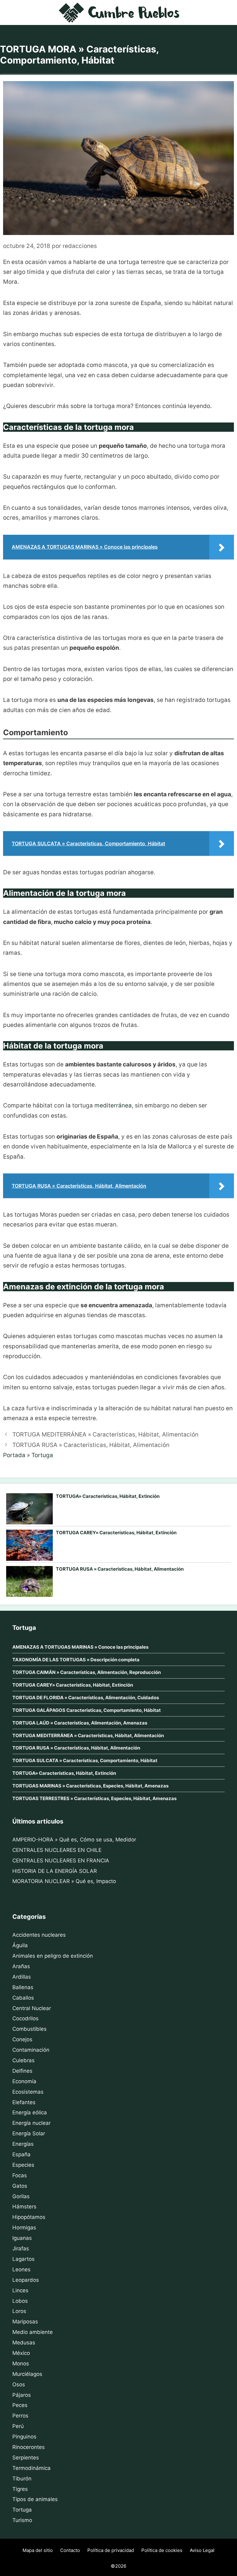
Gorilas (21, 2196)
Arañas (21, 1966)
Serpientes (26, 2458)
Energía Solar (29, 2133)
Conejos (22, 2039)
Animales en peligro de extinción (53, 1956)
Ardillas (22, 1977)
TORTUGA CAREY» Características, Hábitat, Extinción (116, 1533)
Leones (21, 2269)
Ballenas (23, 1987)
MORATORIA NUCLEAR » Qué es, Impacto (64, 1881)
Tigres (20, 2489)
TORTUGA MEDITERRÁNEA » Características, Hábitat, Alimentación (105, 1434)
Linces (20, 2290)
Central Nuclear (32, 2008)
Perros (20, 2416)
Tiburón (22, 2479)
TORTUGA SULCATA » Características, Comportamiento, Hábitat (85, 1760)
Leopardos (26, 2280)
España (21, 2154)
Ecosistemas (28, 2092)
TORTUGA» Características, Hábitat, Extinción (108, 1496)
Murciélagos (27, 2374)
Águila (20, 1945)
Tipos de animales (35, 2499)
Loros (19, 2311)
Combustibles (29, 2029)
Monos (21, 2364)
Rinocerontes (29, 2447)
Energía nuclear (31, 2123)
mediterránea (113, 1105)
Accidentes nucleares (39, 1935)
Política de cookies (162, 2550)
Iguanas (22, 2238)
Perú (18, 2426)
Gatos (20, 2186)
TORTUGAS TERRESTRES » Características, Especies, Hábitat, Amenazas (94, 1798)
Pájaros (22, 2395)
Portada (14, 1455)
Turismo (22, 2520)
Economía (24, 2081)
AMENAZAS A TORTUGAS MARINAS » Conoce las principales (80, 1647)
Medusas (24, 2343)
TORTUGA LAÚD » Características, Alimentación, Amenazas (80, 1723)
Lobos (20, 2301)
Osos (19, 2384)
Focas (20, 2175)
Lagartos (23, 2259)
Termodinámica (31, 2468)
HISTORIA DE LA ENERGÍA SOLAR (55, 1871)
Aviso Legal (202, 2550)
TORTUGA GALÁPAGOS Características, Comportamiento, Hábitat (87, 1710)
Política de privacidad (111, 2550)
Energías (23, 2144)
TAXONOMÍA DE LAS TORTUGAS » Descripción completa (76, 1660)
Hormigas (24, 2228)
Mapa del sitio (38, 2550)
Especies (23, 2165)
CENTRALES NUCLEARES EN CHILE (57, 1850)
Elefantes (24, 2102)
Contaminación (31, 2050)
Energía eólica (30, 2112)
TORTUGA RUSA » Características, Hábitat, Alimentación (91, 1445)
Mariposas (25, 2322)
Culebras (23, 2060)
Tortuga (42, 1455)
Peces (20, 2405)
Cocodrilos (25, 2018)
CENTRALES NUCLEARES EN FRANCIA (61, 1861)
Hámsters (24, 2207)
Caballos (23, 1998)
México (21, 2353)
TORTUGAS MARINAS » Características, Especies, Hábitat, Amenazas (90, 1786)
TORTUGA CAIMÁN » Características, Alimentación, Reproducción (87, 1672)
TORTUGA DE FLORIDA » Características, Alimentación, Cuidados (86, 1698)
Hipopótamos (29, 2217)
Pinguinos (24, 2437)
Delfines (22, 2071)
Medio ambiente (33, 2332)
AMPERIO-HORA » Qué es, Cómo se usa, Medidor (74, 1840)
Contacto (70, 2550)
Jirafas (21, 2248)
